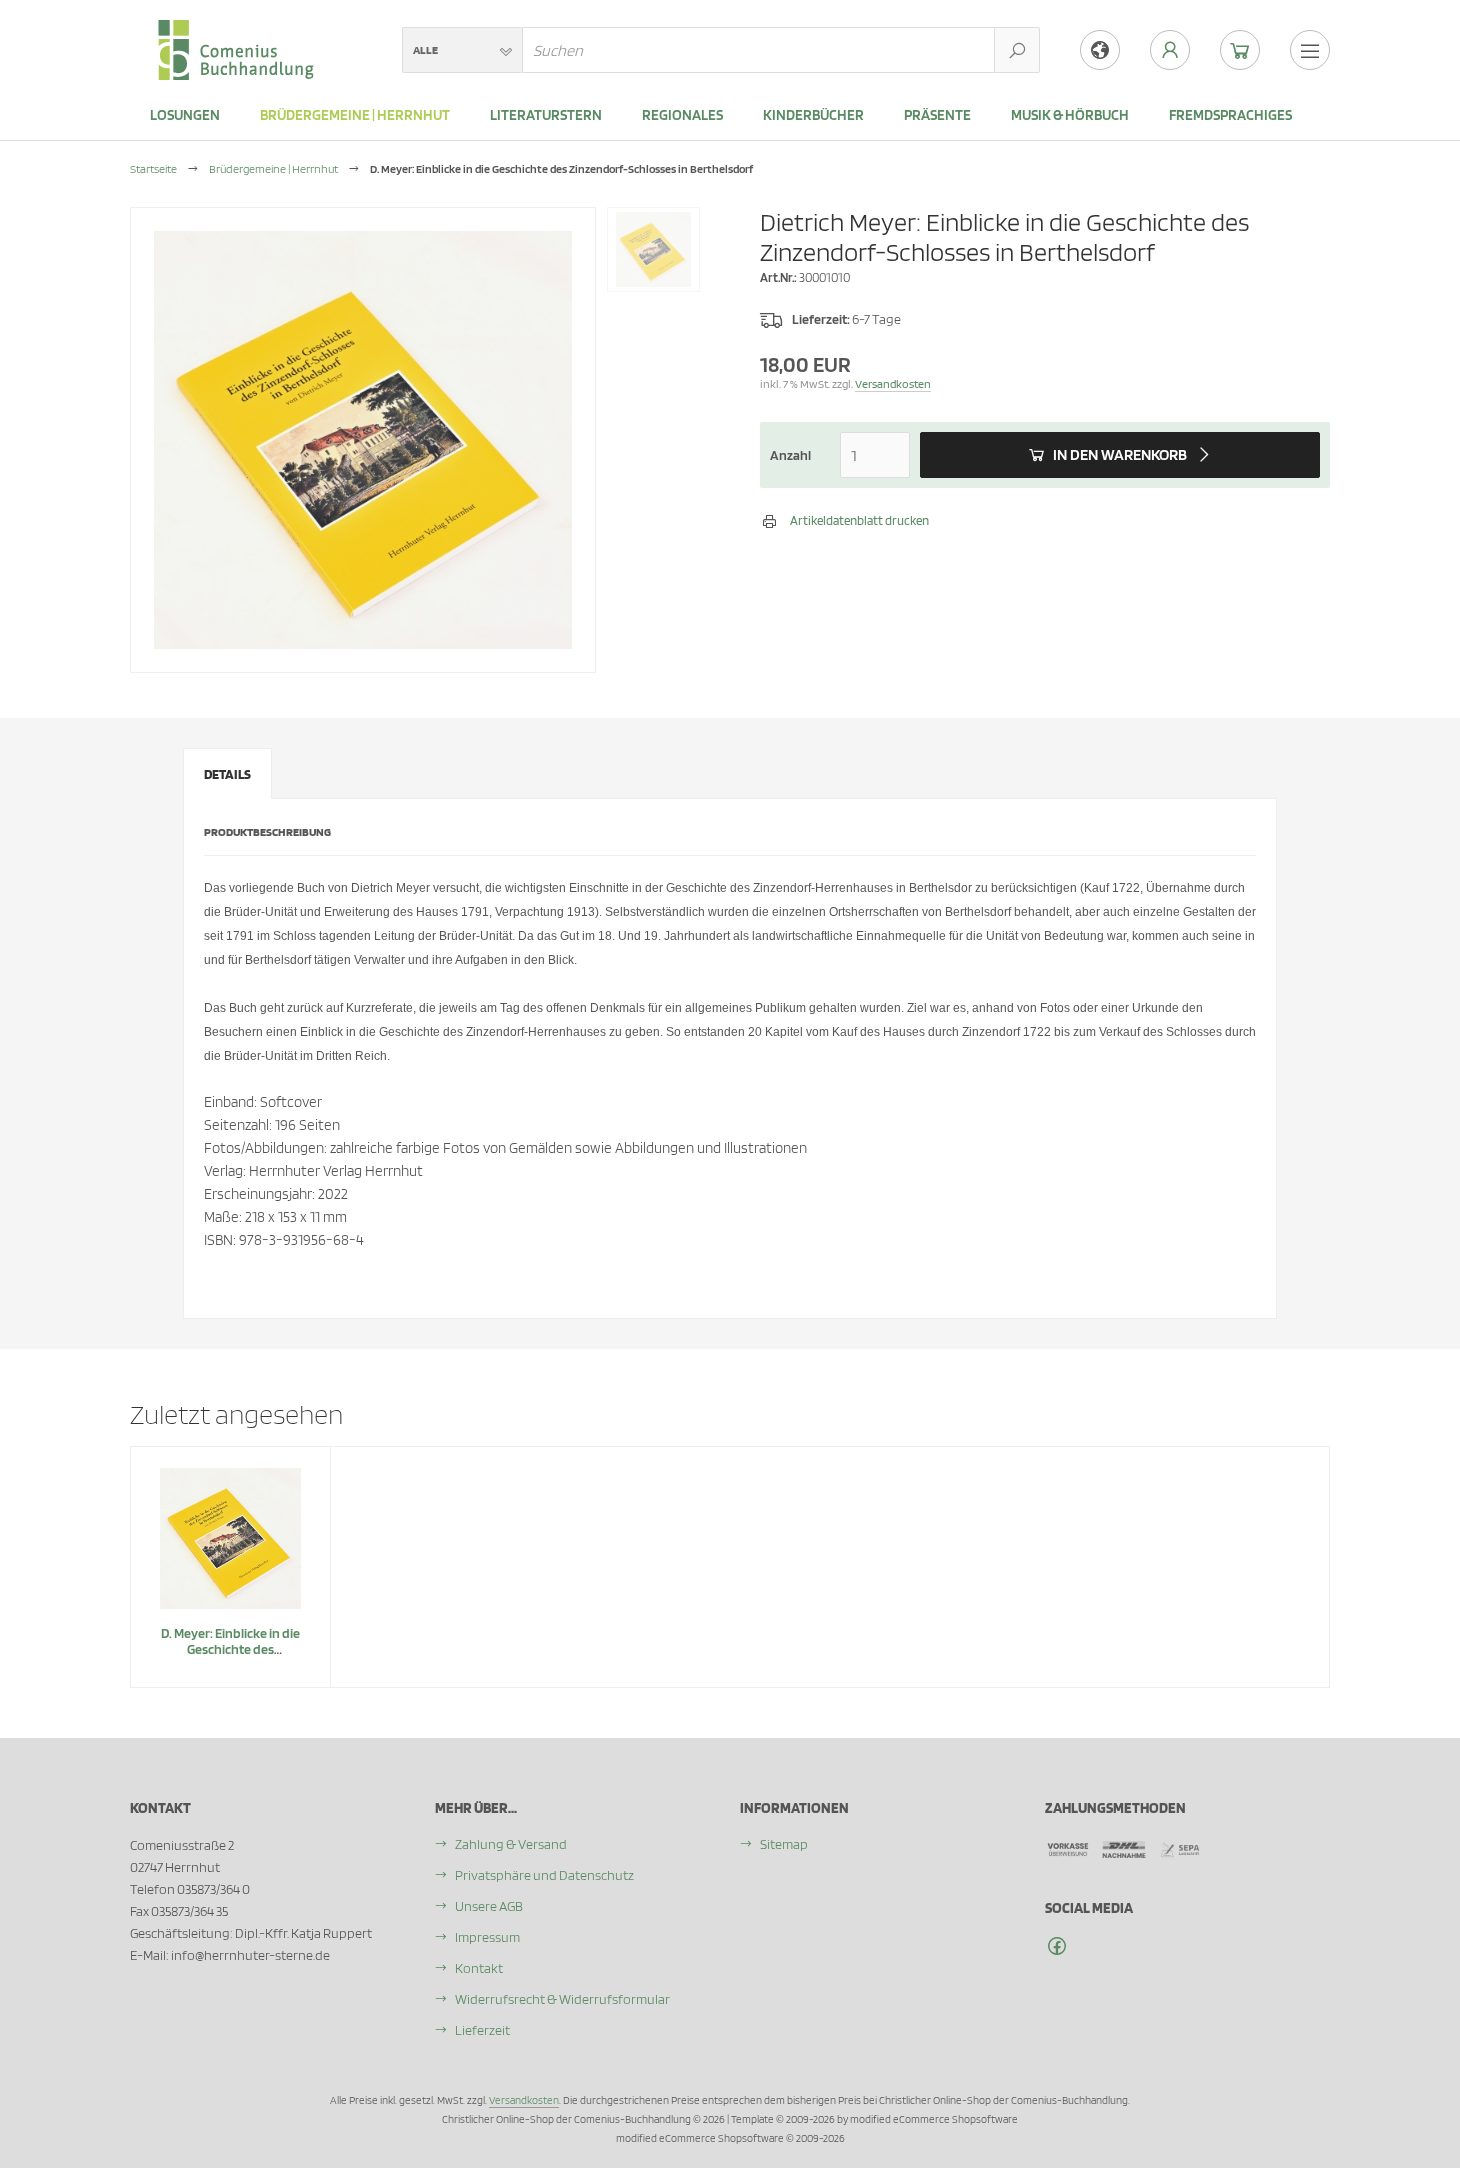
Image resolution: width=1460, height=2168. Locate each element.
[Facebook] (1057, 1946)
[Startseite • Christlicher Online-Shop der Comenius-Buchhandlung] (236, 31)
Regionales (682, 115)
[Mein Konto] (1170, 50)
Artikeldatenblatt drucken (859, 520)
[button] (462, 50)
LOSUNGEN (185, 115)
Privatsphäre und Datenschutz (544, 1875)
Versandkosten (893, 383)
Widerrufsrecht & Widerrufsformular (562, 1999)
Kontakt (479, 1968)
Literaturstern (546, 115)
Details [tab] (227, 774)
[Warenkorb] (1240, 50)
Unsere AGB (489, 1906)
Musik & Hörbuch (1070, 115)
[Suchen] (1017, 50)
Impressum (487, 1937)
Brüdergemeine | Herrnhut (355, 115)
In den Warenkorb (1120, 455)
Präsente (937, 115)
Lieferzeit (482, 2030)
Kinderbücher (813, 115)
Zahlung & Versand (511, 1844)
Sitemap (784, 1844)
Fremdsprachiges (1230, 115)
